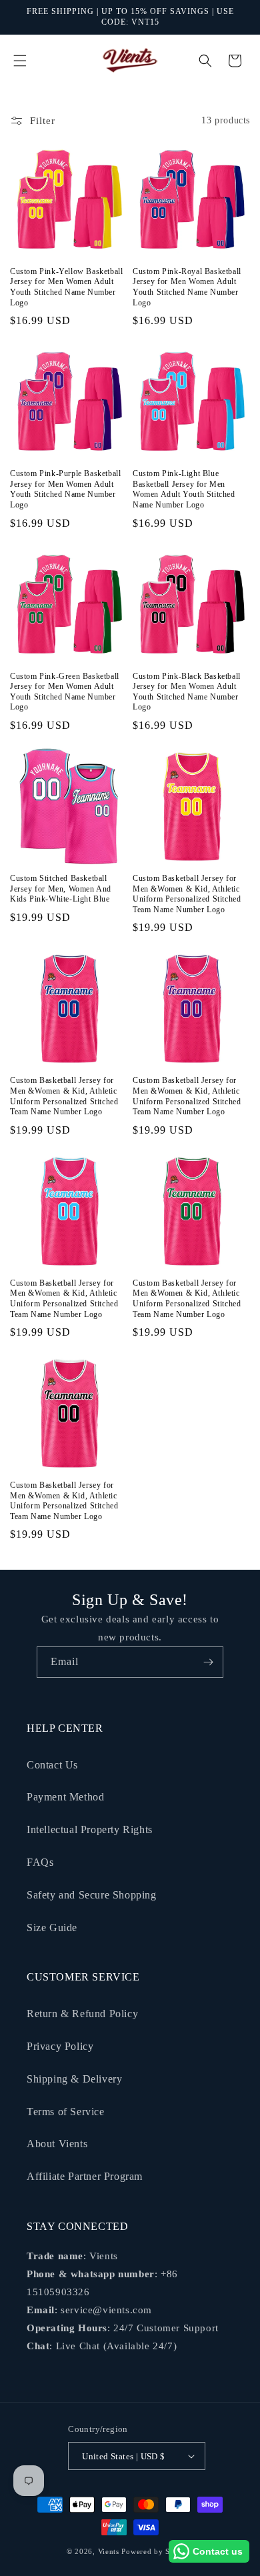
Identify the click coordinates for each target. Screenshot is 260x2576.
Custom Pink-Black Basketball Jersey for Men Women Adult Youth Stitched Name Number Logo (187, 692)
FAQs (40, 1862)
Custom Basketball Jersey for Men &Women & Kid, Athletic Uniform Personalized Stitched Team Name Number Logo (187, 894)
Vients (109, 2551)
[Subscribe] (208, 1662)
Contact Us (52, 1765)
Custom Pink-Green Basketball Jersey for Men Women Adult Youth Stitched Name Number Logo (65, 692)
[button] (20, 61)
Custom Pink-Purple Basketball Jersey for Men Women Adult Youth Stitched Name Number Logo (65, 489)
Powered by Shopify (157, 2551)
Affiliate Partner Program (85, 2176)
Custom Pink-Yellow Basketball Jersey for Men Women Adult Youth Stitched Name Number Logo (66, 287)
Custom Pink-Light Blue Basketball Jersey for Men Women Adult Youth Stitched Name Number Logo (184, 489)
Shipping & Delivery (74, 2079)
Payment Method (65, 1797)
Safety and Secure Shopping (92, 1895)
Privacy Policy (60, 2046)
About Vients (57, 2144)
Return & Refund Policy (82, 2014)
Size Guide (52, 1927)
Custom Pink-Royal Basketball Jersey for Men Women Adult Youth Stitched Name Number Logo (187, 287)
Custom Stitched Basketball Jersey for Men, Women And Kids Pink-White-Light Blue (61, 889)
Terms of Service (66, 2112)
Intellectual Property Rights (90, 1829)
